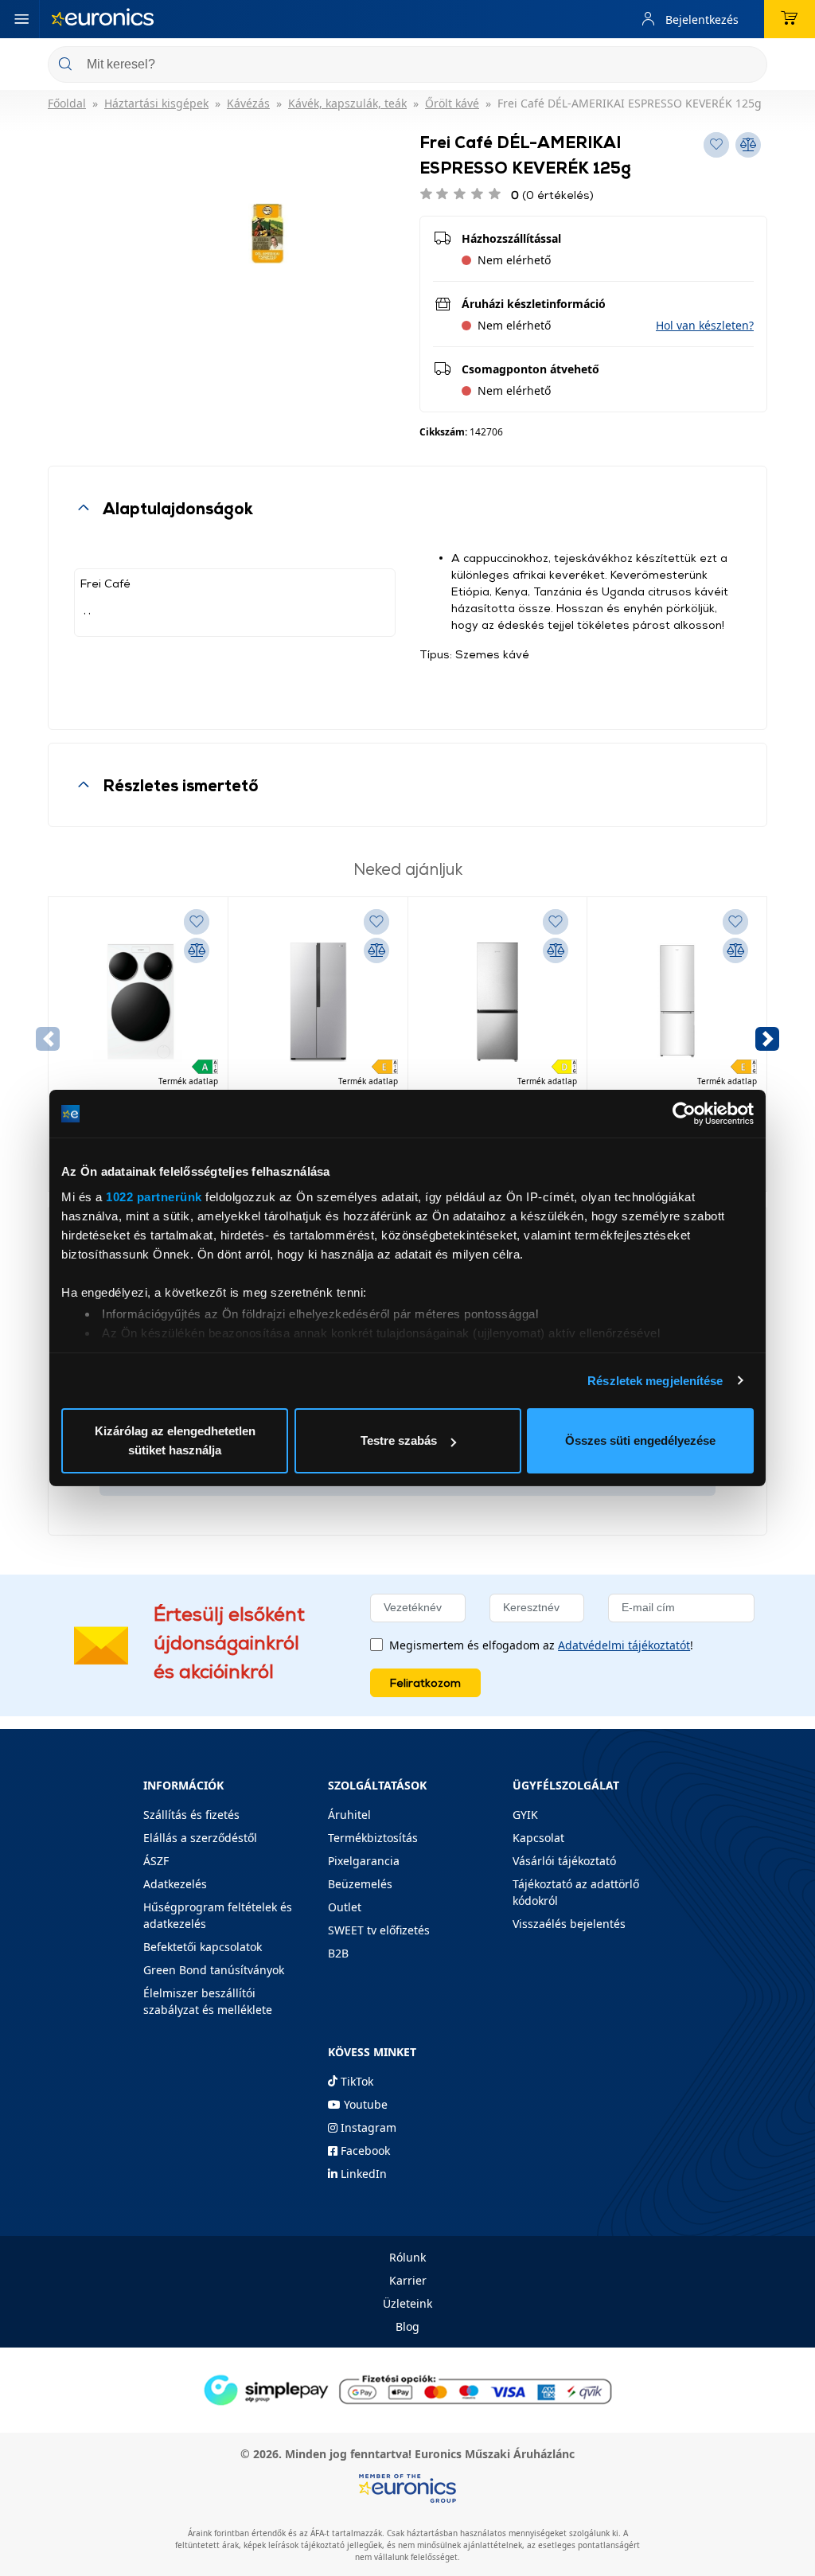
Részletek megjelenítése (655, 1381)
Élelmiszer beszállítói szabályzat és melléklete (208, 2001)
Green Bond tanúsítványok (214, 1970)
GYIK (525, 1815)
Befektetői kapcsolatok (203, 1947)
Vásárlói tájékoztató (564, 1861)
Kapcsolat (538, 1838)
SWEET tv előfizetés (379, 1930)
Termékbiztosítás (373, 1838)
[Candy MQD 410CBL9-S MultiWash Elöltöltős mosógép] (138, 1002)
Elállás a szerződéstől (200, 1838)
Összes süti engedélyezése (640, 1440)
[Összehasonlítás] (197, 950)
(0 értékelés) (552, 195)
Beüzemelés (360, 1884)
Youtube (364, 2104)
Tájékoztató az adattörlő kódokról (576, 1892)
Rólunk (407, 2257)
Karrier (408, 2280)
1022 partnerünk (154, 1197)
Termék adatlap (188, 1081)
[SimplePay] (407, 2389)
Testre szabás (399, 1440)
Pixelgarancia (364, 1861)
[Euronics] (103, 19)
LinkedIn (362, 2174)
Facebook (364, 2151)
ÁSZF (156, 1861)
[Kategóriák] (21, 19)
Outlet (345, 1907)
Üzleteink (407, 2303)
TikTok (355, 2081)
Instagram (367, 2127)
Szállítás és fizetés (191, 1815)
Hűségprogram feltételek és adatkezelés (218, 1915)
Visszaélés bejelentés (569, 1924)
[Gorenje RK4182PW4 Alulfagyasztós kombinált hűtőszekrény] (677, 1002)
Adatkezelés (175, 1884)
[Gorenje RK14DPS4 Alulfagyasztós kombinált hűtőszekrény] (498, 1002)
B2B (338, 1953)
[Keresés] (749, 66)
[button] (705, 325)
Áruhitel (349, 1815)
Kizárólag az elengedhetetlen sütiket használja (175, 1440)
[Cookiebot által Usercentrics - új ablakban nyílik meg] (684, 1114)
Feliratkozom (425, 1682)
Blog (407, 2326)
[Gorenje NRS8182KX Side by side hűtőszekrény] (318, 1002)
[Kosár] (790, 19)
